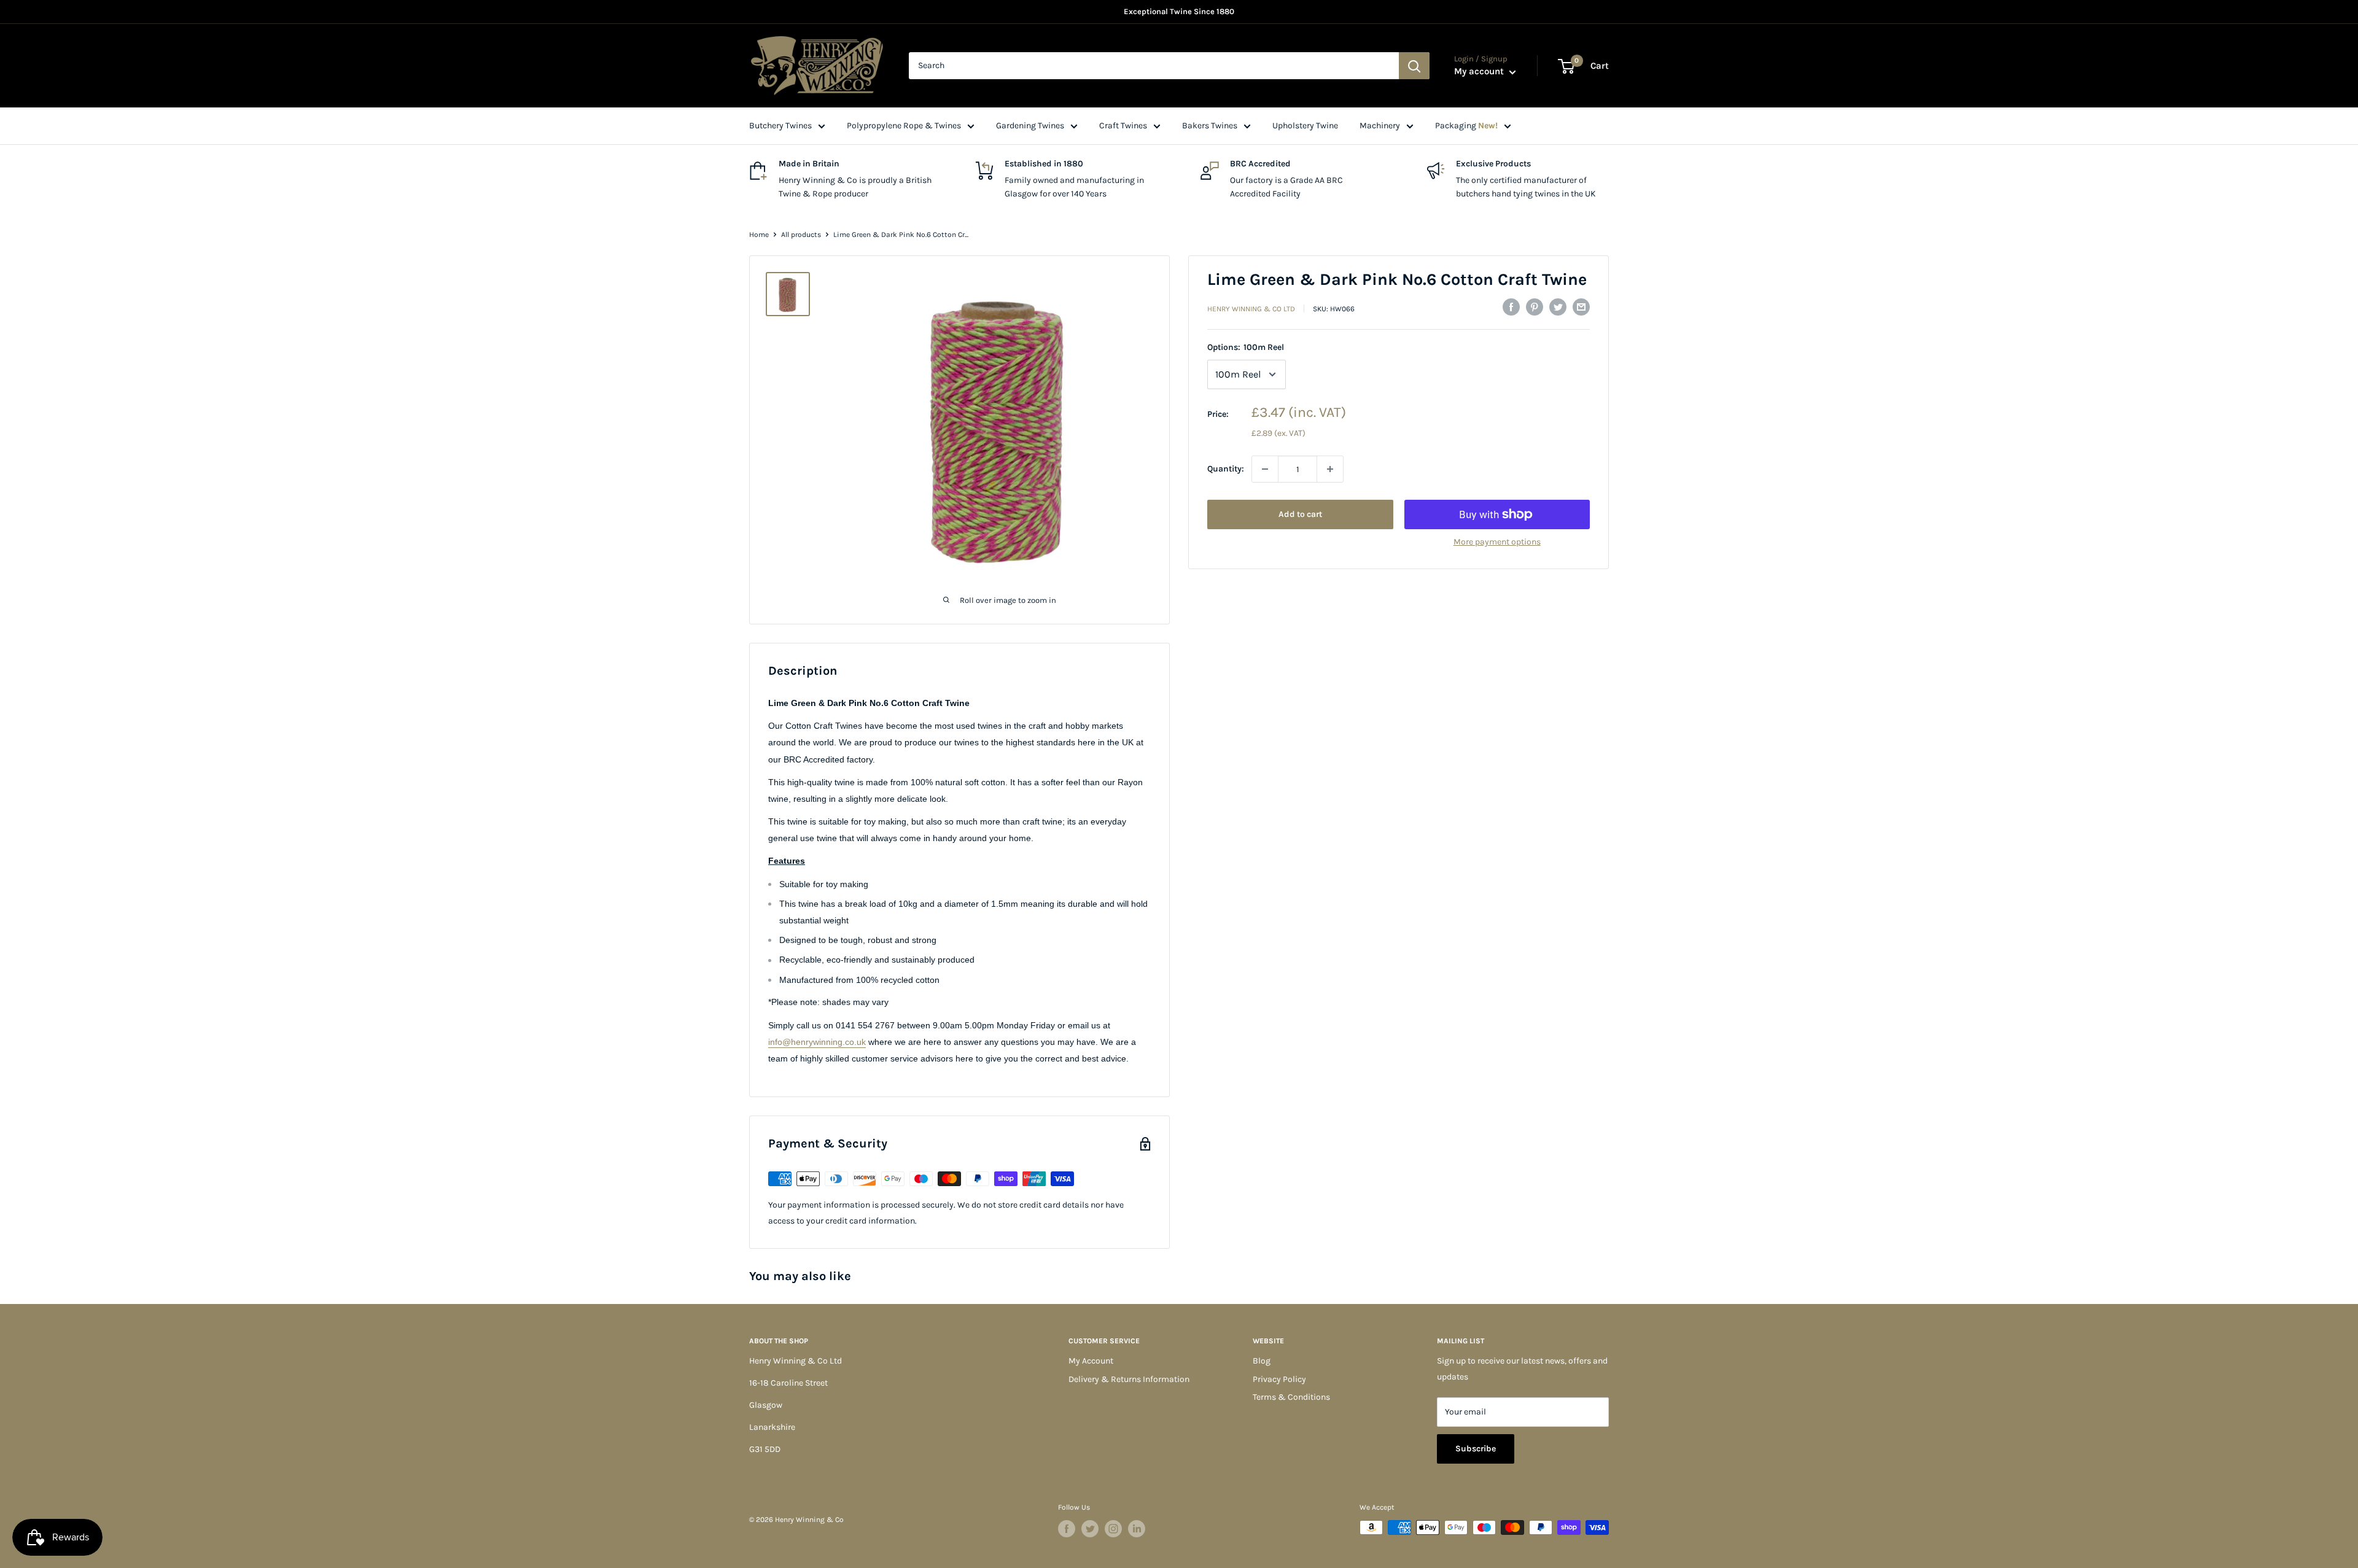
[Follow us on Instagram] (1113, 1529)
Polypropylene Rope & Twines (904, 126)
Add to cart (1300, 514)
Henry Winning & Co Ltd (1251, 309)
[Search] (1414, 66)
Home (759, 235)
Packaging (1466, 126)
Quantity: (1226, 469)
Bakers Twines (1210, 126)
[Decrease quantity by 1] (1265, 469)
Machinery (1380, 126)
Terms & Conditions (1291, 1397)
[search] (1154, 66)
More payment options (1497, 542)
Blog (1262, 1361)
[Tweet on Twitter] (1558, 307)
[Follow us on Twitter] (1090, 1529)
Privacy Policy (1279, 1379)
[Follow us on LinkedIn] (1137, 1529)
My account (1480, 71)
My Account (1091, 1361)
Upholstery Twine (1305, 126)
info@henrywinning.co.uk (817, 1042)
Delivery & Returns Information (1129, 1379)
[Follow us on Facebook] (1067, 1529)
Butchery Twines (780, 126)
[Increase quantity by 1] (1330, 469)
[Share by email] (1581, 307)
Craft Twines (1123, 126)
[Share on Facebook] (1511, 307)
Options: (1246, 347)
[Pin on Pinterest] (1535, 307)
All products (801, 235)
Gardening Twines (1030, 126)
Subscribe (1476, 1449)
